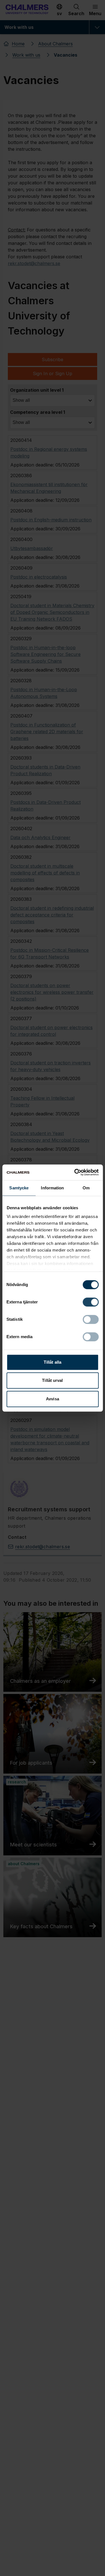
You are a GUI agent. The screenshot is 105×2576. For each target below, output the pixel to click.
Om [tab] (86, 1188)
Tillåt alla (53, 1362)
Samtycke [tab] (19, 1188)
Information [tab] (52, 1188)
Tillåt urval (52, 1380)
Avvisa (53, 1399)
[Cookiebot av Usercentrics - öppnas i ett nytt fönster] (75, 1172)
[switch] (91, 1302)
